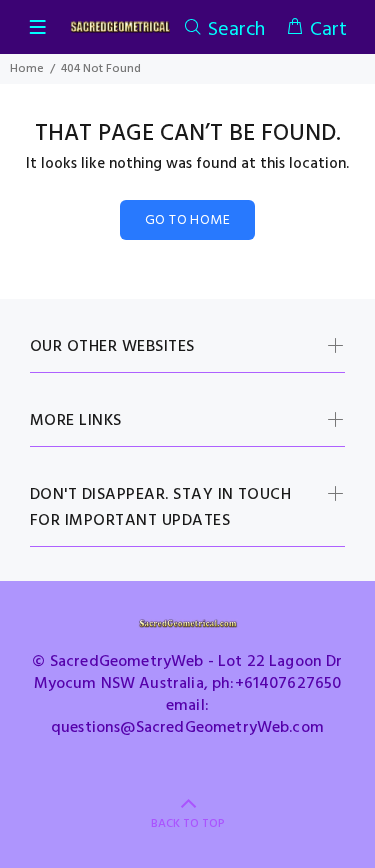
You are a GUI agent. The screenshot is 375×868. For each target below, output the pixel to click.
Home (27, 69)
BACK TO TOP (188, 824)
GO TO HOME (187, 220)
